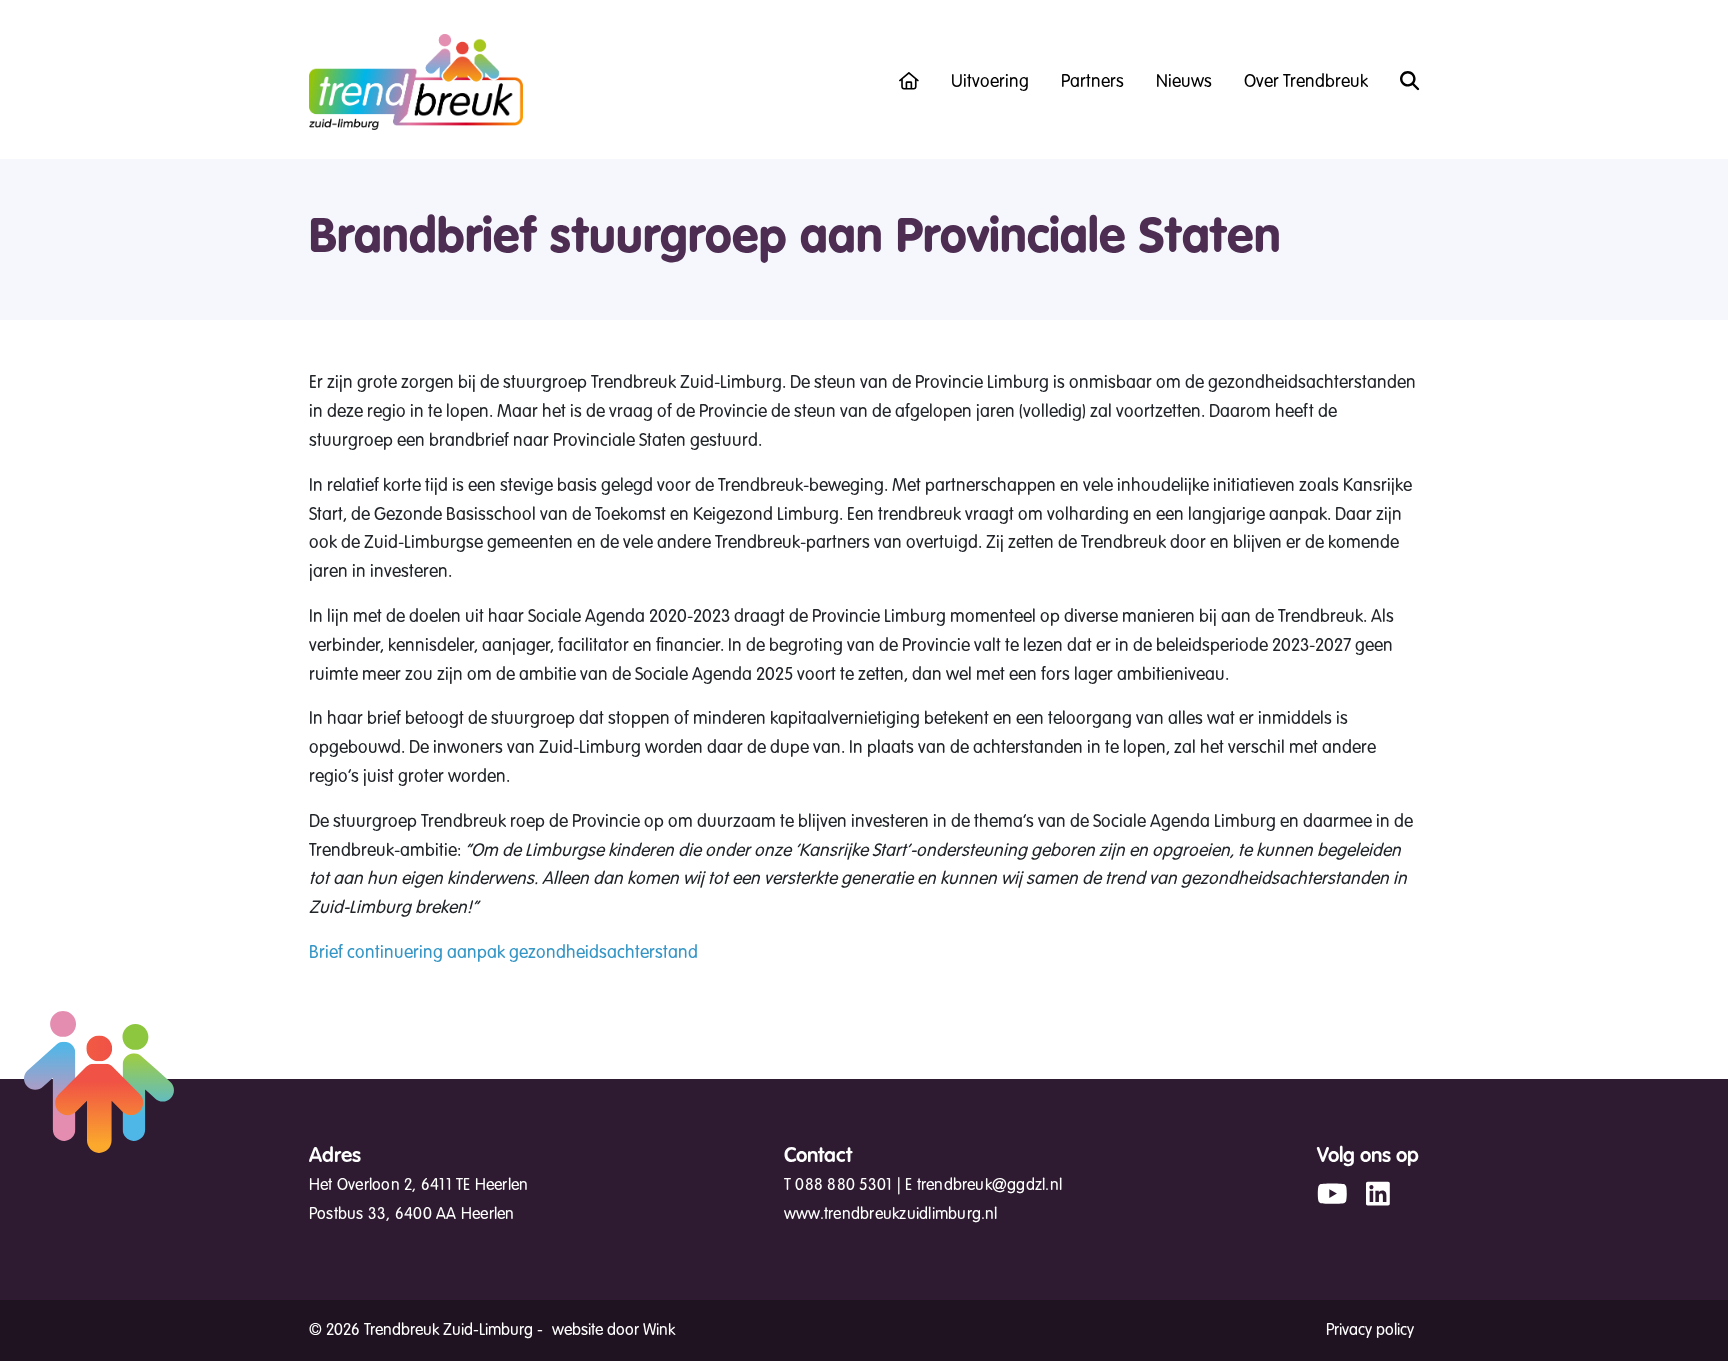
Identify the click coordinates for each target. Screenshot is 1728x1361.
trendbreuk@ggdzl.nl (990, 1185)
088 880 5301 (843, 1185)
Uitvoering (990, 81)
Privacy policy (1370, 1330)
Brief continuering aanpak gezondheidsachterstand (503, 952)
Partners (1092, 81)
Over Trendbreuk (1306, 81)
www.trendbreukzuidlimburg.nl (891, 1214)
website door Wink (613, 1330)
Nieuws (1184, 81)
